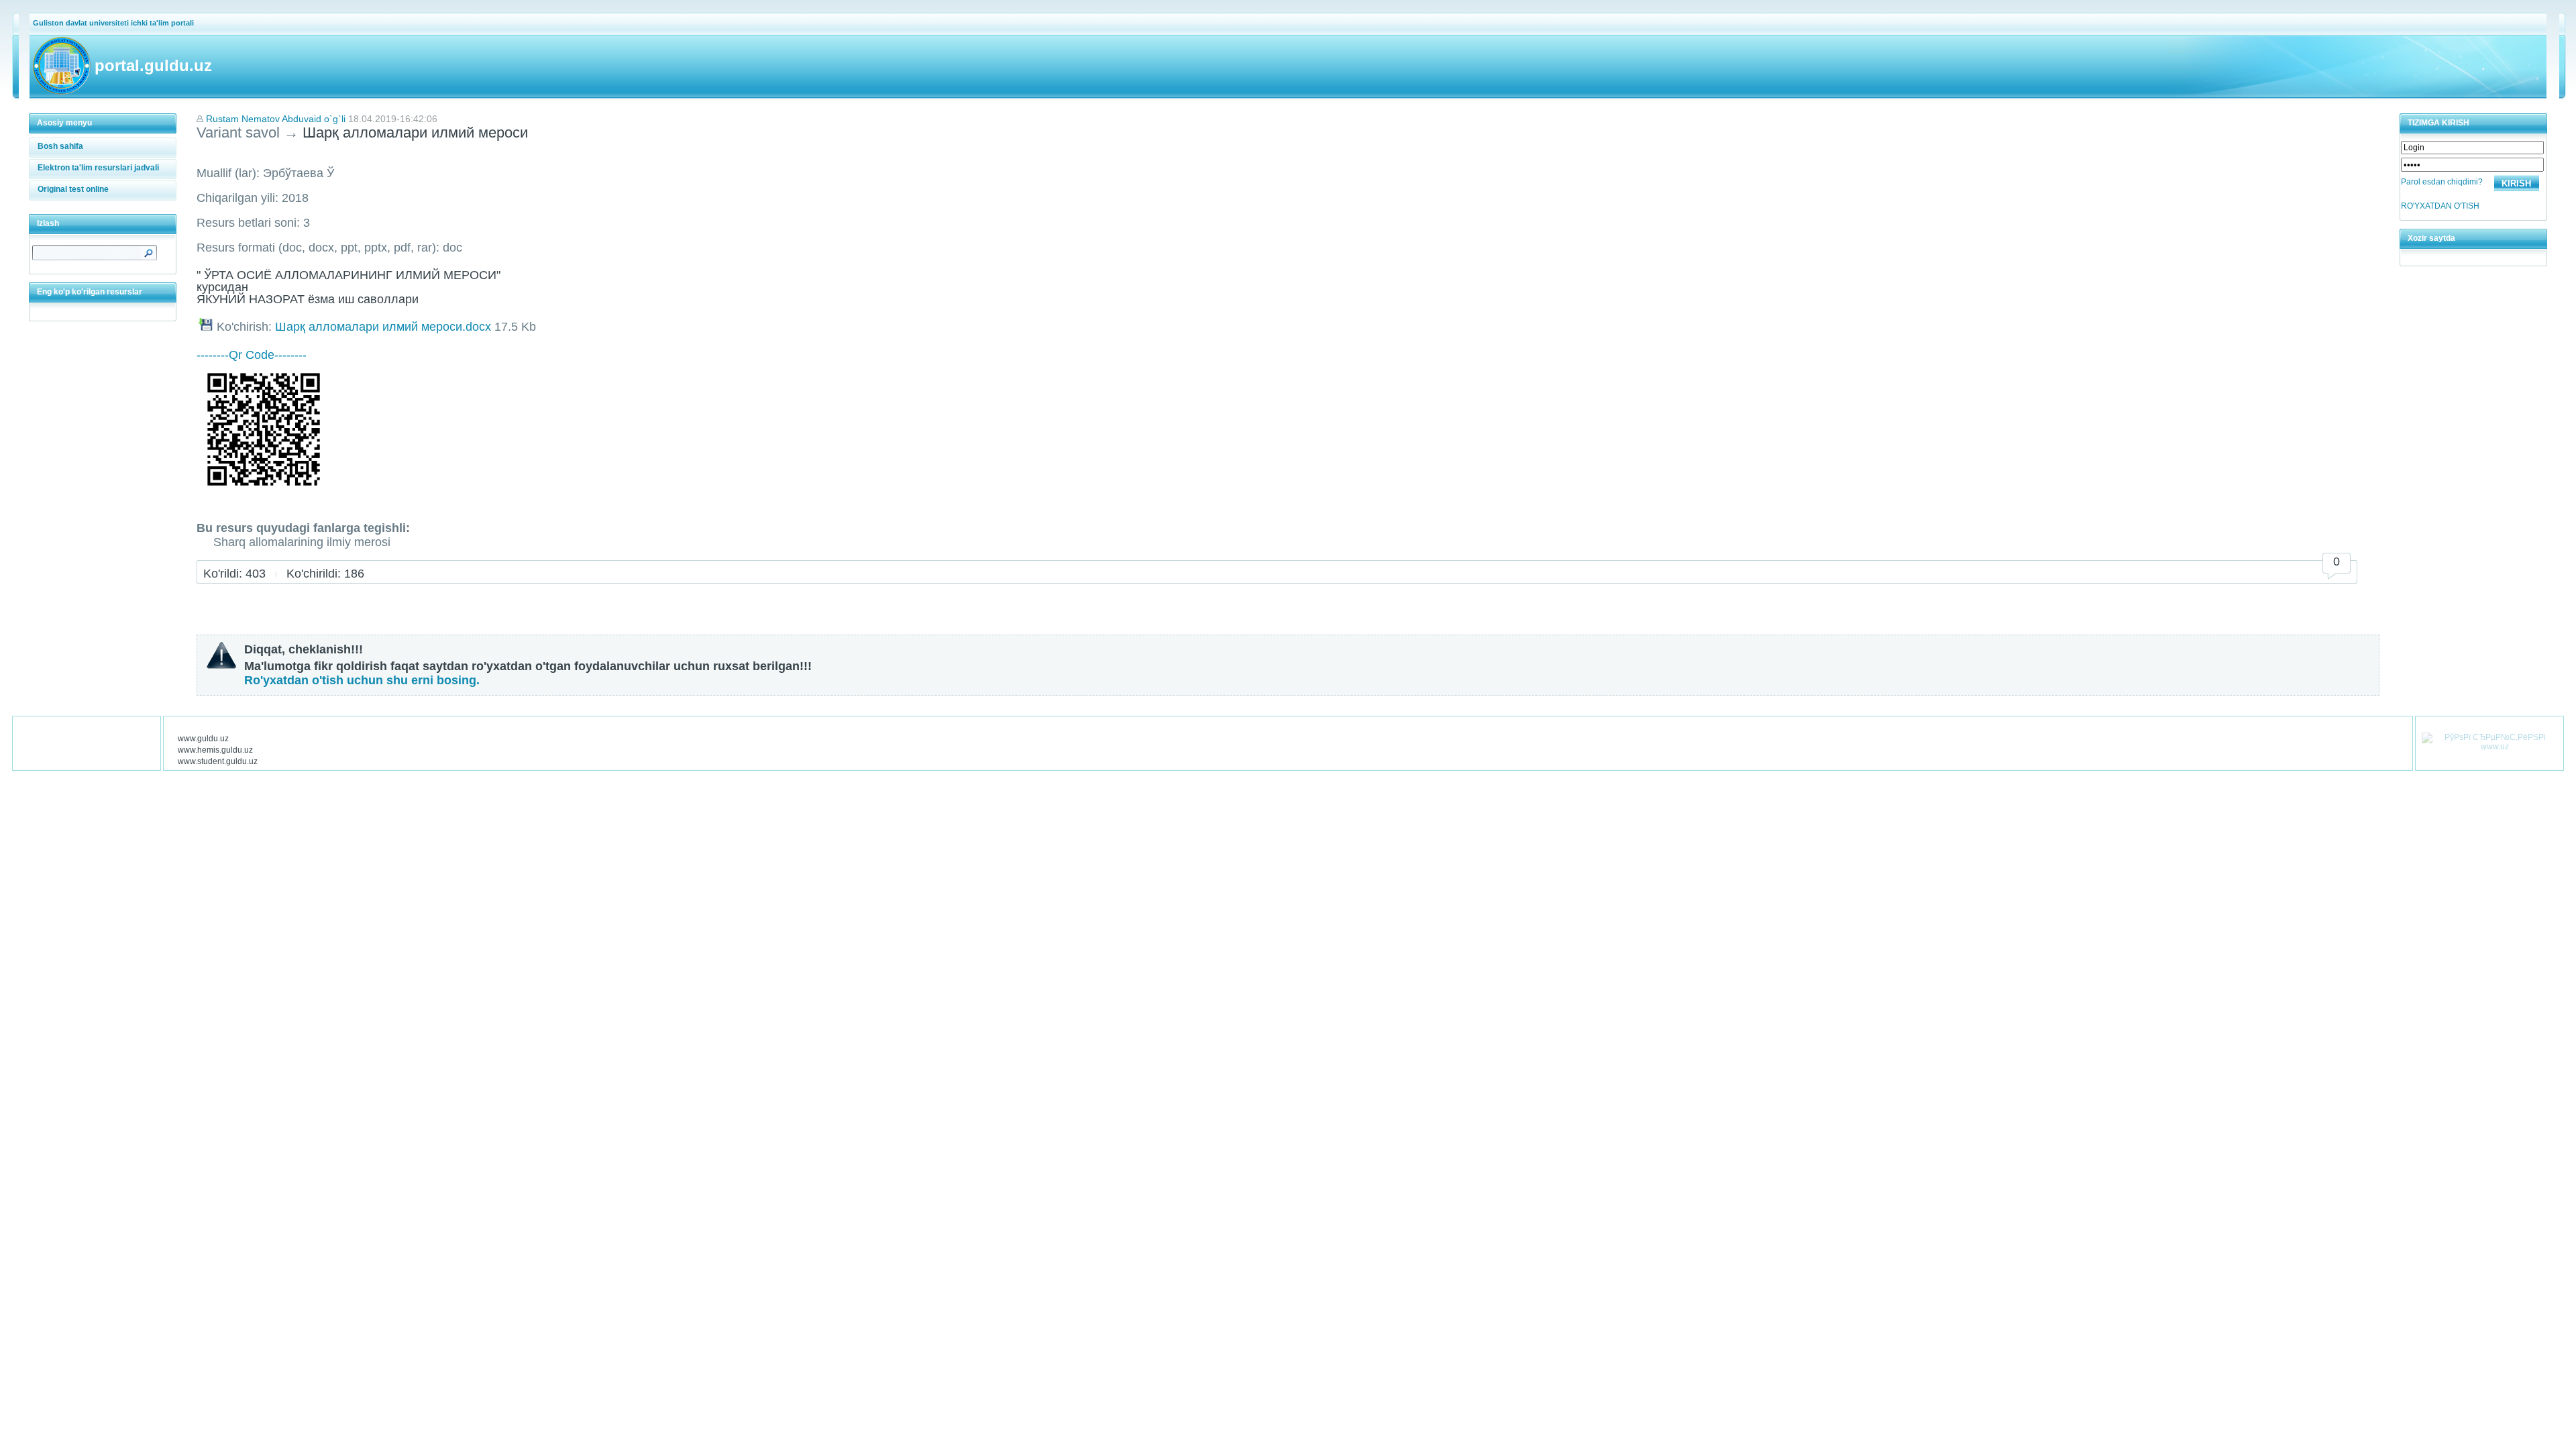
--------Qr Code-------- (252, 355)
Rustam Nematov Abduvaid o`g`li (276, 119)
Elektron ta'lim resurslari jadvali (98, 168)
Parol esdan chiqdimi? (2442, 182)
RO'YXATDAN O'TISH (2440, 206)
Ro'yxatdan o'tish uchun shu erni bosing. (362, 680)
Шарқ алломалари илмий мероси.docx (383, 327)
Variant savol (238, 132)
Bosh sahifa (60, 146)
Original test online (73, 189)
